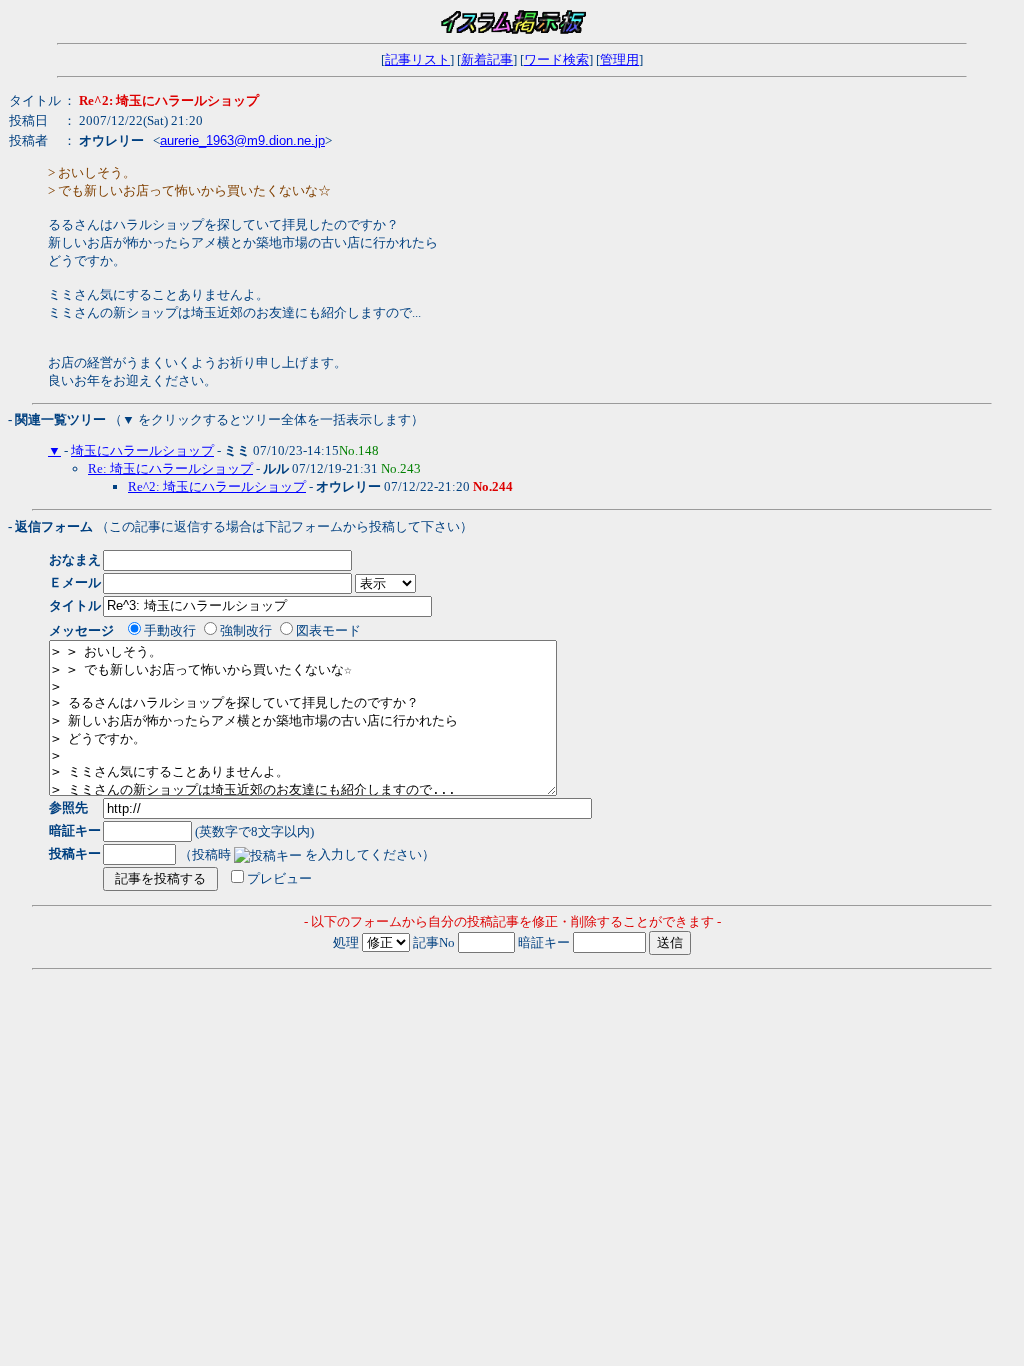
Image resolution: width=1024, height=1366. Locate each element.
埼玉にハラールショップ (142, 450)
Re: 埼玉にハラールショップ (170, 468)
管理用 (619, 59)
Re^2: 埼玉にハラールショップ (217, 486)
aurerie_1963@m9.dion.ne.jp (242, 140)
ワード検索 (556, 59)
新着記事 (487, 59)
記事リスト (417, 59)
